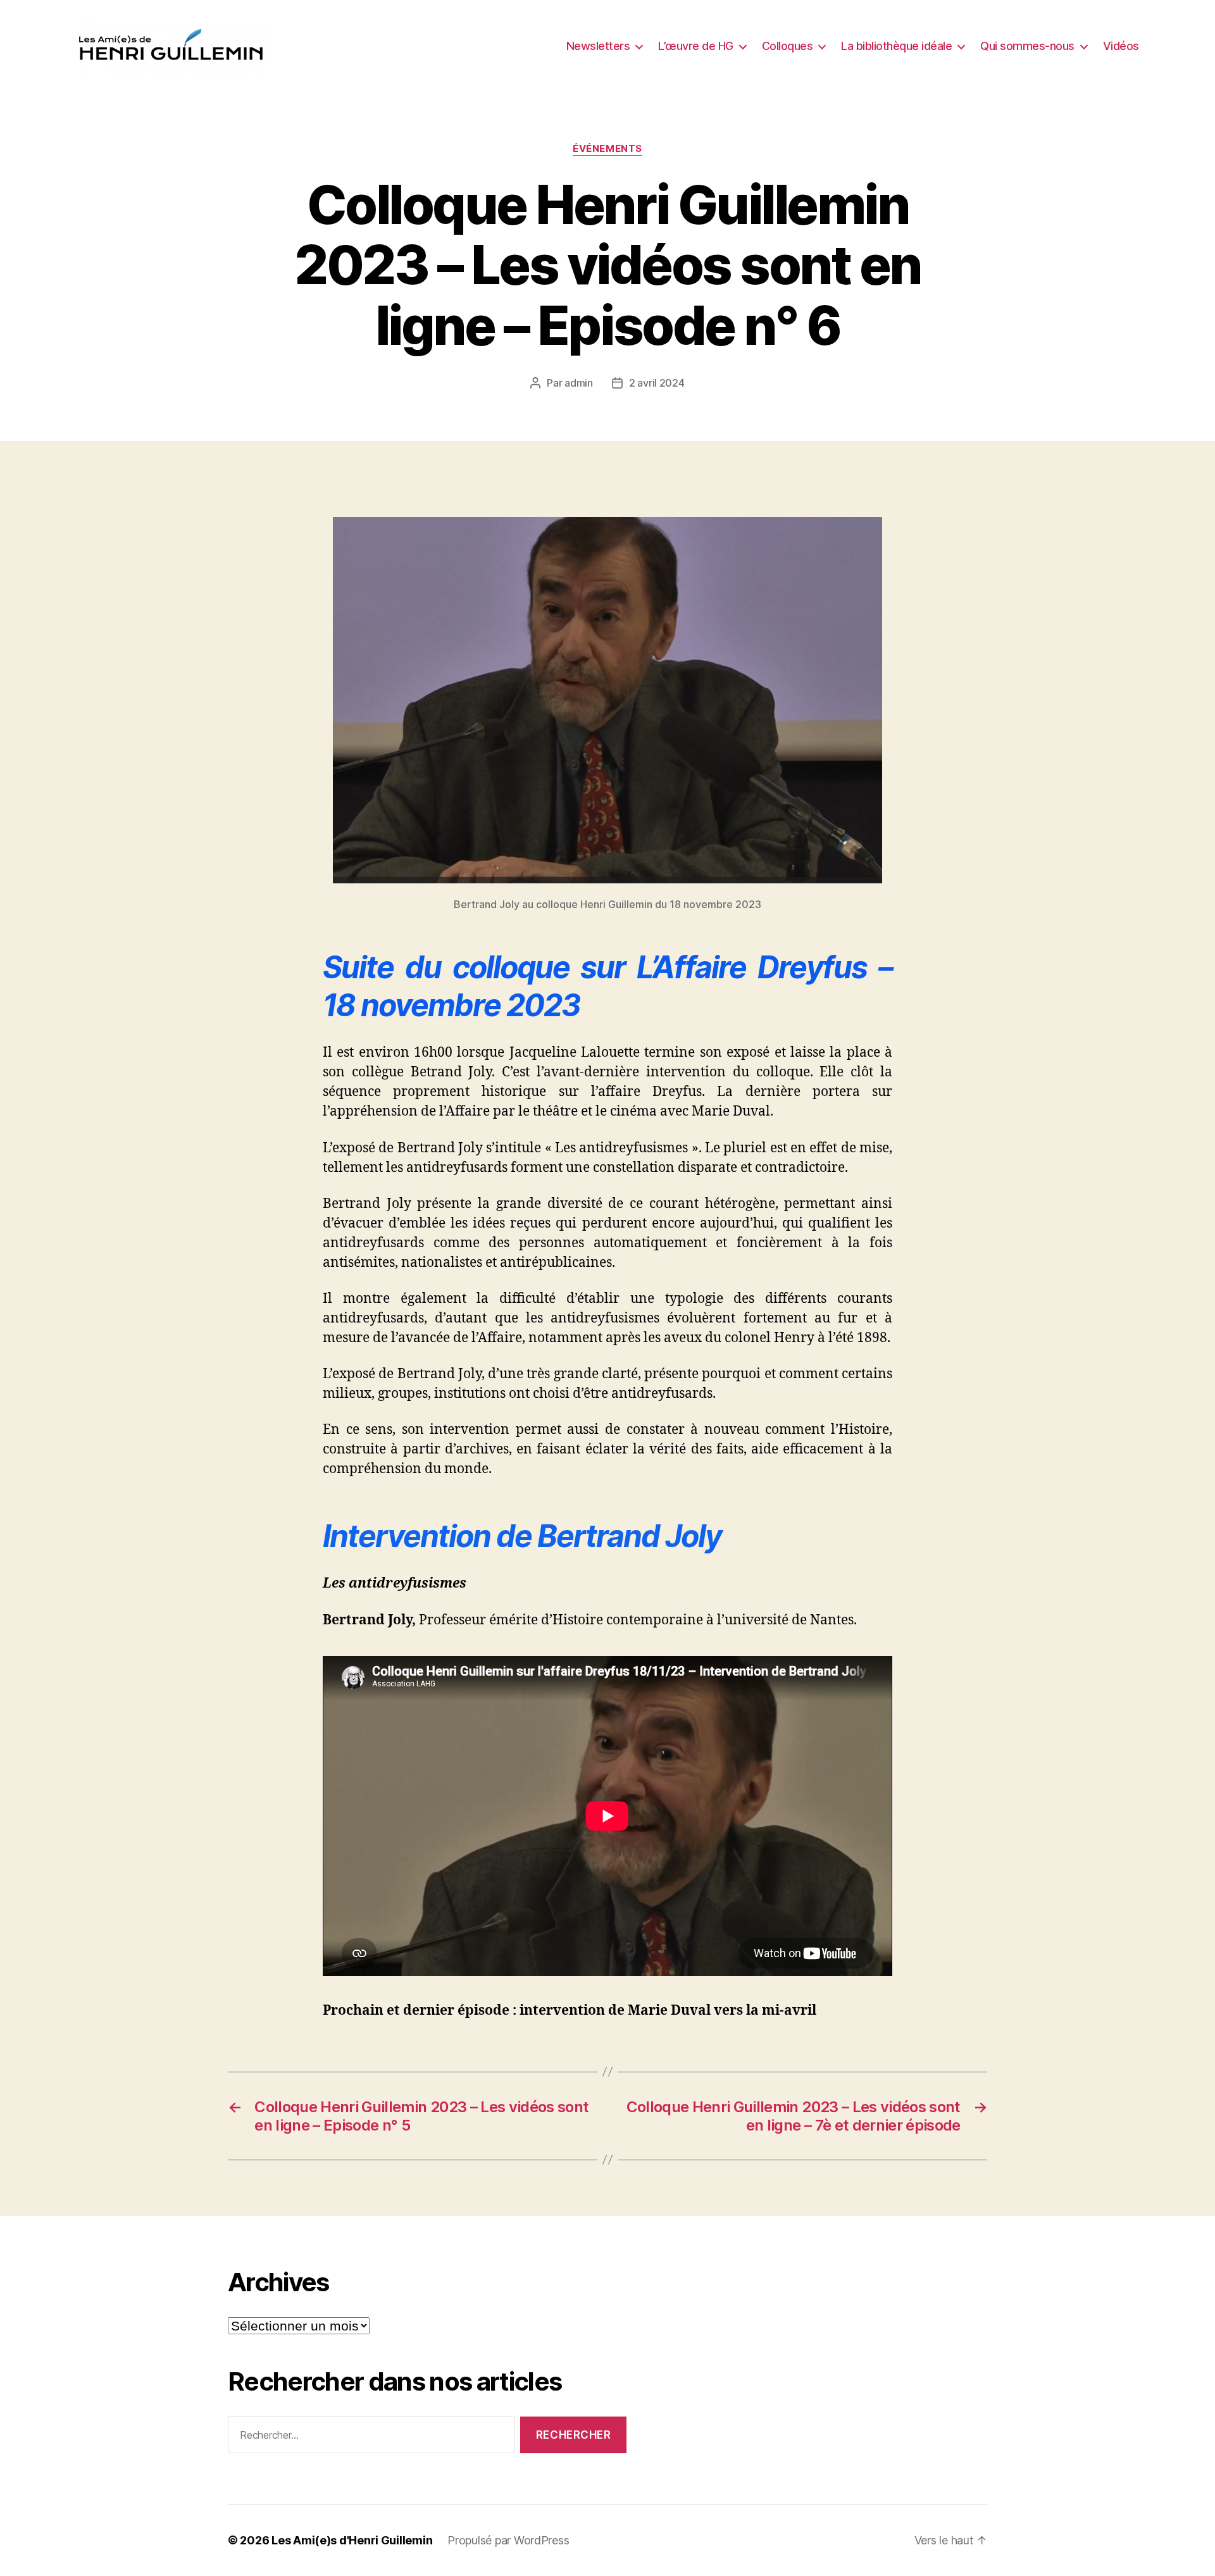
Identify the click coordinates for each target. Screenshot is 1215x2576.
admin (579, 383)
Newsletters (598, 46)
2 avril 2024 (657, 383)
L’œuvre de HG (696, 46)
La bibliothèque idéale (896, 46)
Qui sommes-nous (1027, 46)
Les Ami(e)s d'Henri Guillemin (352, 2540)
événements (607, 149)
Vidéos (1121, 46)
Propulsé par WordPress (508, 2540)
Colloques (788, 46)
